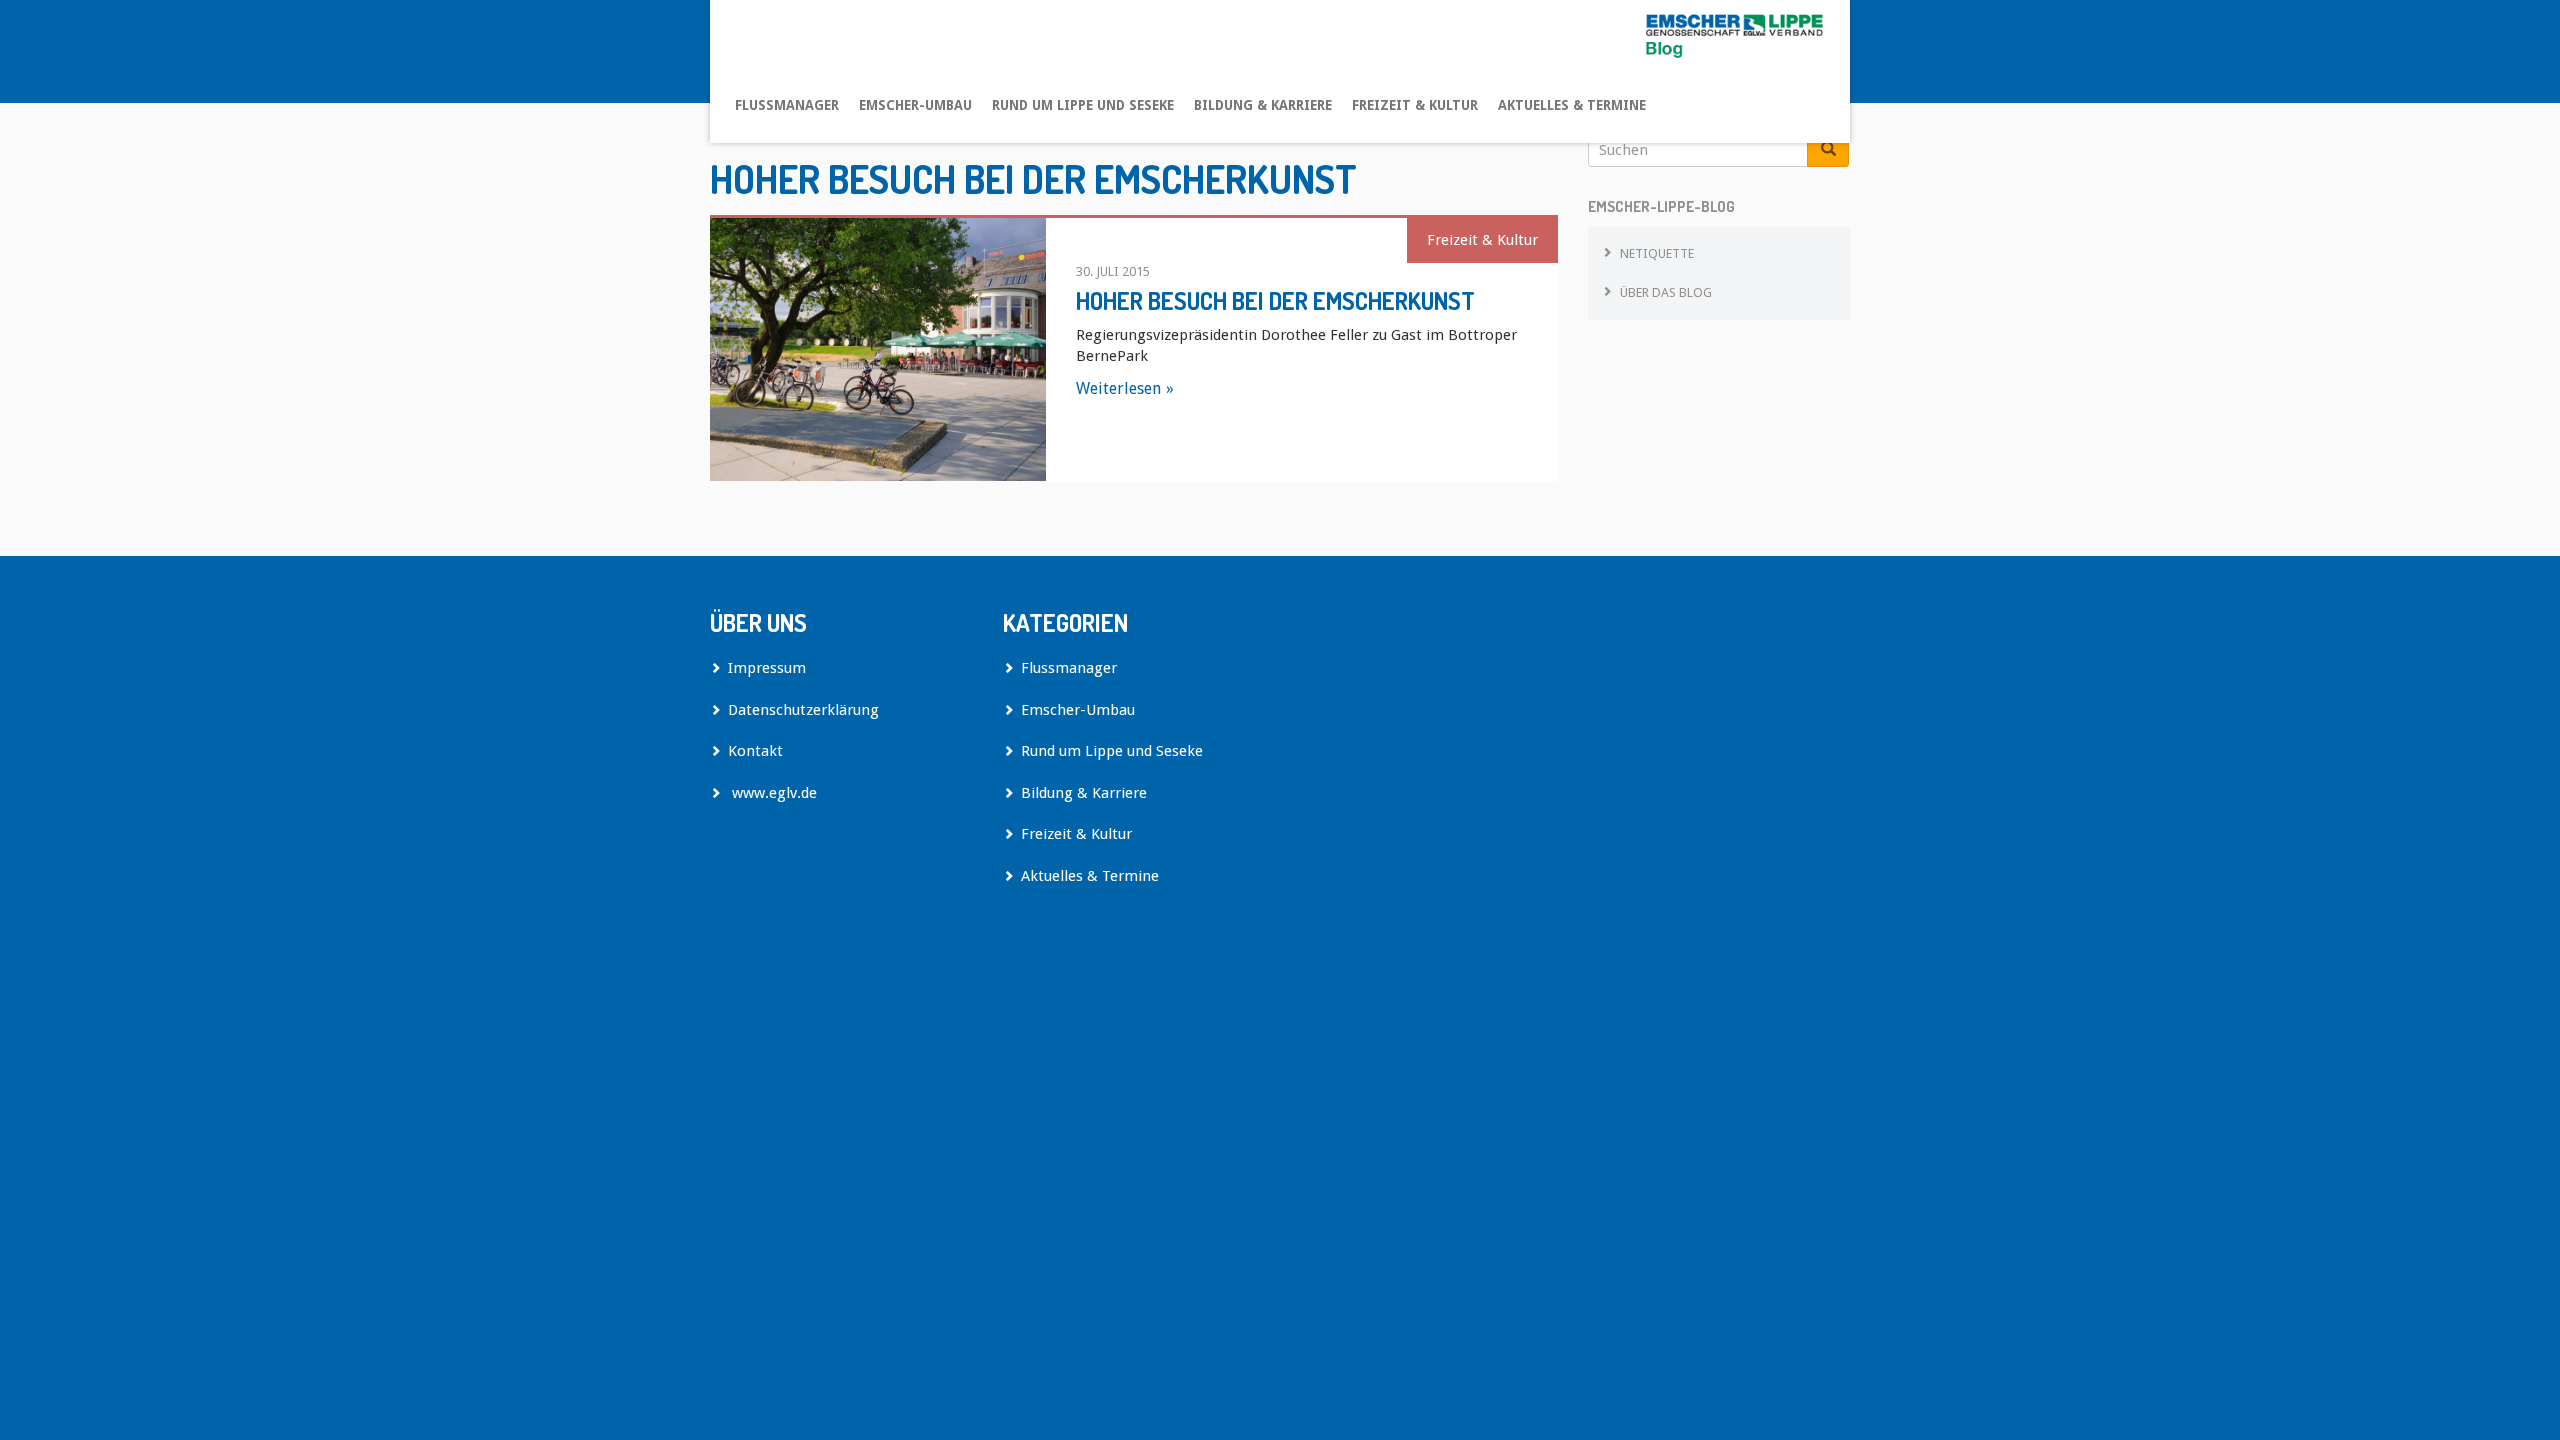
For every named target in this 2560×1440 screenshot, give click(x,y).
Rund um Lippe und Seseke (1083, 105)
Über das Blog (1666, 292)
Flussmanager (787, 105)
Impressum (767, 668)
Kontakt (755, 751)
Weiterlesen (1118, 388)
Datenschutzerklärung (803, 710)
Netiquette (1657, 253)
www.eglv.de (772, 793)
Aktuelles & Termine (1572, 105)
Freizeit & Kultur (1415, 105)
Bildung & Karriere (1263, 105)
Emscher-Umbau (915, 105)
